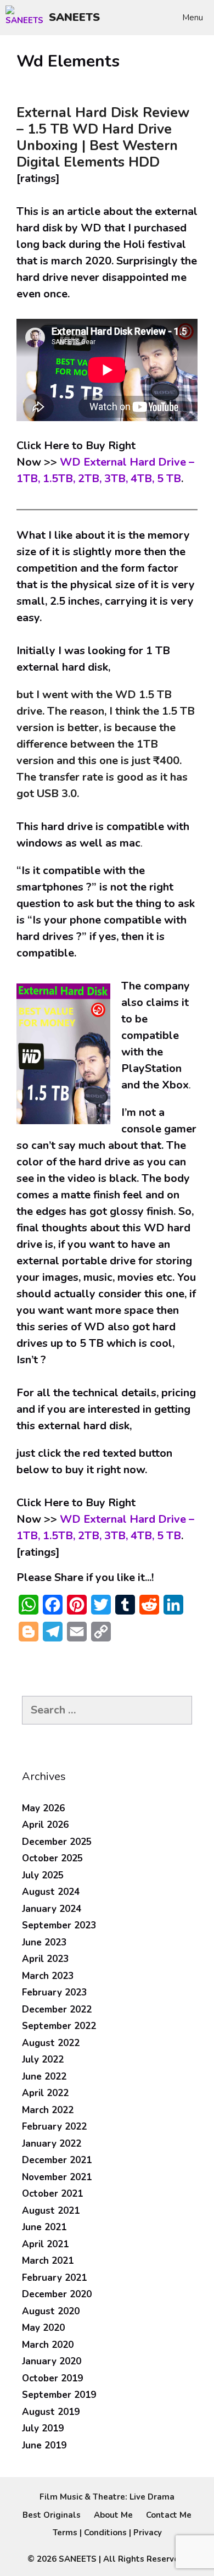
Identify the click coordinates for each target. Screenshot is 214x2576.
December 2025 (57, 1842)
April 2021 (45, 2244)
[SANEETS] (27, 18)
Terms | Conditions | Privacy (107, 2533)
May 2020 (43, 2328)
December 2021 (57, 2160)
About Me (113, 2515)
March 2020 (48, 2345)
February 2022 (54, 2127)
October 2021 (52, 2194)
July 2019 (43, 2428)
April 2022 (45, 2093)
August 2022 (51, 2043)
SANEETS (74, 17)
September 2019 (59, 2395)
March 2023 (48, 1976)
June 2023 (44, 1942)
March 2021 (48, 2261)
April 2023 (45, 1959)
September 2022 (59, 2026)
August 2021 (51, 2211)
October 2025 (52, 1858)
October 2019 (52, 2378)
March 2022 (48, 2110)
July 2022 (43, 2060)
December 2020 (57, 2294)
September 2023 (59, 1925)
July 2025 (43, 1875)
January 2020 (52, 2361)
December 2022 (57, 2010)
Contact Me (169, 2515)
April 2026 (45, 1825)
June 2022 (44, 2077)
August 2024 (51, 1892)
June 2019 (44, 2445)
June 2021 (44, 2227)
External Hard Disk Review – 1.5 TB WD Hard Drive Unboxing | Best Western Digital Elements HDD (103, 137)
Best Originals (52, 2515)
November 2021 (57, 2177)
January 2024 (52, 1909)
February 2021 (54, 2278)
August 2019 (51, 2412)
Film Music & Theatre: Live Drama (107, 2497)
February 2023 (54, 1992)
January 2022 (52, 2144)
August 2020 (51, 2311)
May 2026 (43, 1808)
